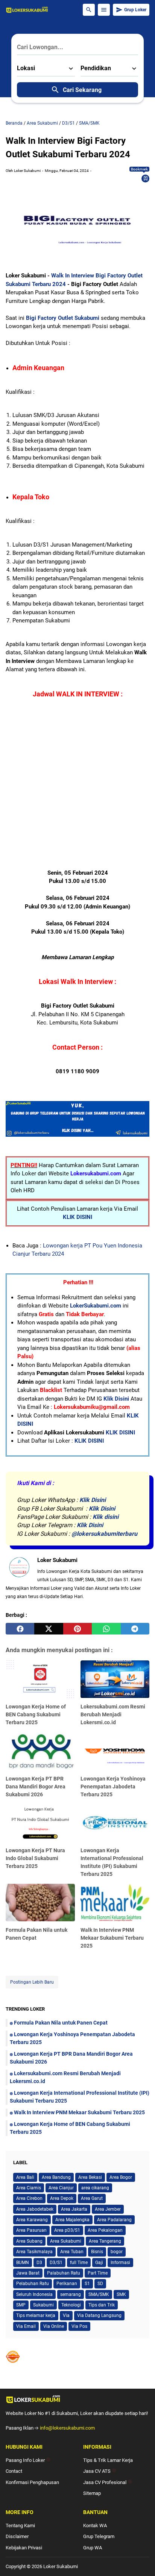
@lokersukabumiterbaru (104, 1534)
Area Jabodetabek (35, 2209)
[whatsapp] (106, 1629)
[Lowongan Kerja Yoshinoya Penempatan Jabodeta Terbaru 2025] (115, 1751)
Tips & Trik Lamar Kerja (108, 2460)
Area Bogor (121, 2177)
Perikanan (67, 2284)
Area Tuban (72, 2252)
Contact (14, 2471)
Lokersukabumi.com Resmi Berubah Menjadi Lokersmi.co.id (113, 1714)
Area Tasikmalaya (34, 2252)
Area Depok (62, 2198)
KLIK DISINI (77, 1217)
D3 (39, 2263)
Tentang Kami (20, 2526)
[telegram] (135, 1629)
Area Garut (92, 2198)
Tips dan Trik (102, 2305)
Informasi (120, 2263)
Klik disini (106, 1517)
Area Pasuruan (31, 2230)
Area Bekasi (90, 2177)
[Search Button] (89, 10)
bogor (117, 2252)
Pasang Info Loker (28, 2460)
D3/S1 (56, 2263)
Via (66, 2315)
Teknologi (71, 2305)
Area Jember (108, 2209)
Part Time (98, 2273)
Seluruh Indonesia (34, 2294)
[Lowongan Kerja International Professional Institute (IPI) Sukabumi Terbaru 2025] (115, 1824)
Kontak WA (95, 2526)
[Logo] (77, 2399)
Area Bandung (56, 2177)
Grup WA (93, 2548)
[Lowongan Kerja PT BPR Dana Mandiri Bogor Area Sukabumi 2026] (40, 1751)
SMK (121, 2294)
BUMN (23, 2263)
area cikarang (95, 2188)
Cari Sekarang (82, 90)
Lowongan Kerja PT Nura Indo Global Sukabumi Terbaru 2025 (35, 1858)
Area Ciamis (29, 2188)
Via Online (54, 2326)
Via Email (26, 2326)
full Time (79, 2263)
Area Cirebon (29, 2198)
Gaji (99, 2263)
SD (100, 2284)
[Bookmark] (146, 178)
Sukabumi (43, 2305)
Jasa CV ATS (100, 2471)
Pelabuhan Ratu (33, 2284)
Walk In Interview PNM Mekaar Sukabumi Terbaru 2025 (112, 1938)
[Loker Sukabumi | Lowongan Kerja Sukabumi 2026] (27, 10)
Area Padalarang (114, 2220)
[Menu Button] (104, 10)
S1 (87, 2284)
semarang (71, 2294)
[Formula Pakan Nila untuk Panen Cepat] (40, 1903)
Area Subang (29, 2241)
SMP (21, 2305)
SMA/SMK (99, 2294)
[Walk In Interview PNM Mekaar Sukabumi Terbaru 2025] (115, 1903)
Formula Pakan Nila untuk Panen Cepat (61, 2023)
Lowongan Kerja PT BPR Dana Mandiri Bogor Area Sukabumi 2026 (36, 1787)
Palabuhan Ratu (64, 2273)
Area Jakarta (74, 2209)
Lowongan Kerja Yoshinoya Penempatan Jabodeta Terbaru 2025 (113, 1787)
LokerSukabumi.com (96, 1306)
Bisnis (97, 2252)
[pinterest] (77, 1629)
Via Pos (79, 2326)
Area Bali (25, 2177)
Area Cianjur (61, 2188)
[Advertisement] (77, 791)
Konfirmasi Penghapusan (32, 2482)
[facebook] (20, 1629)
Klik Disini (116, 1399)
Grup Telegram (99, 2536)
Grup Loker (135, 10)
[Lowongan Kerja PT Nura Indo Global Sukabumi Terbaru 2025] (40, 1824)
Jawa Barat (28, 2273)
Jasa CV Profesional (108, 2482)
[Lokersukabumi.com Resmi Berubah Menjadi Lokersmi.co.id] (115, 1680)
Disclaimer (17, 2536)
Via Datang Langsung (99, 2315)
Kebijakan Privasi (24, 2548)
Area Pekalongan (105, 2230)
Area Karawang (32, 2220)
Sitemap (92, 2493)
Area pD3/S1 (67, 2230)
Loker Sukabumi (61, 2566)
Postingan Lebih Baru (32, 1982)
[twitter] (49, 1629)
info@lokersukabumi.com (67, 2428)
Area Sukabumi (66, 2241)
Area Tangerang (105, 2241)
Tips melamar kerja (36, 2315)
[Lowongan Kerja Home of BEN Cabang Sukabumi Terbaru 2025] (40, 1680)
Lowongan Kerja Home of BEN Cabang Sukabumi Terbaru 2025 (36, 1714)
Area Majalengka (72, 2220)
